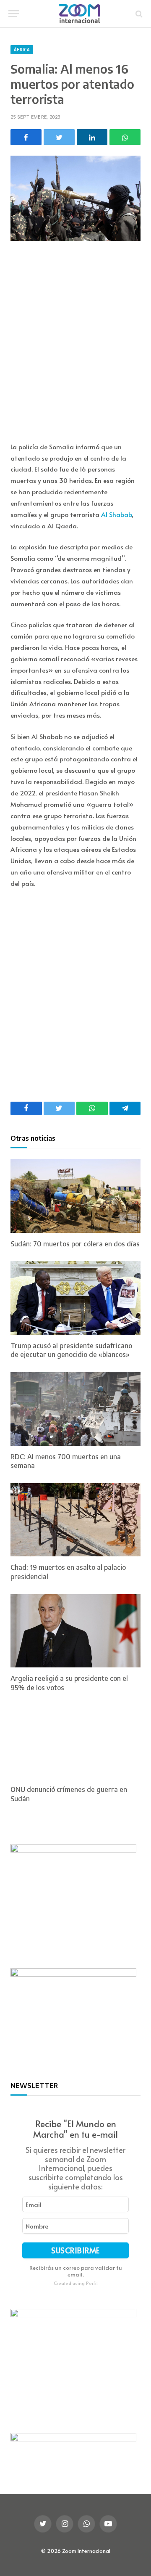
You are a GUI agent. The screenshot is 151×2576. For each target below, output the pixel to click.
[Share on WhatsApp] (125, 137)
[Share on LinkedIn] (92, 137)
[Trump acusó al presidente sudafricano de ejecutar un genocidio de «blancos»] (75, 1298)
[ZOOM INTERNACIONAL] (80, 14)
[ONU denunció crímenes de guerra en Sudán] (75, 1742)
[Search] (138, 14)
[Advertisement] (75, 343)
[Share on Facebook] (26, 137)
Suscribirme (75, 2250)
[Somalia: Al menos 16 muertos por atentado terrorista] (75, 198)
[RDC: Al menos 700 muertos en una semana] (75, 1409)
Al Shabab (116, 514)
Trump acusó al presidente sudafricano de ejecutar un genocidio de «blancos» (71, 1350)
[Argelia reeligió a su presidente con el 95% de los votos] (75, 1631)
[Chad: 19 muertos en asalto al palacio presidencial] (75, 1520)
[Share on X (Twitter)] (59, 137)
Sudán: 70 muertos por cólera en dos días (75, 1244)
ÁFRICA (22, 50)
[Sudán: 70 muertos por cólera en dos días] (75, 1196)
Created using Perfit (76, 2283)
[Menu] (14, 14)
